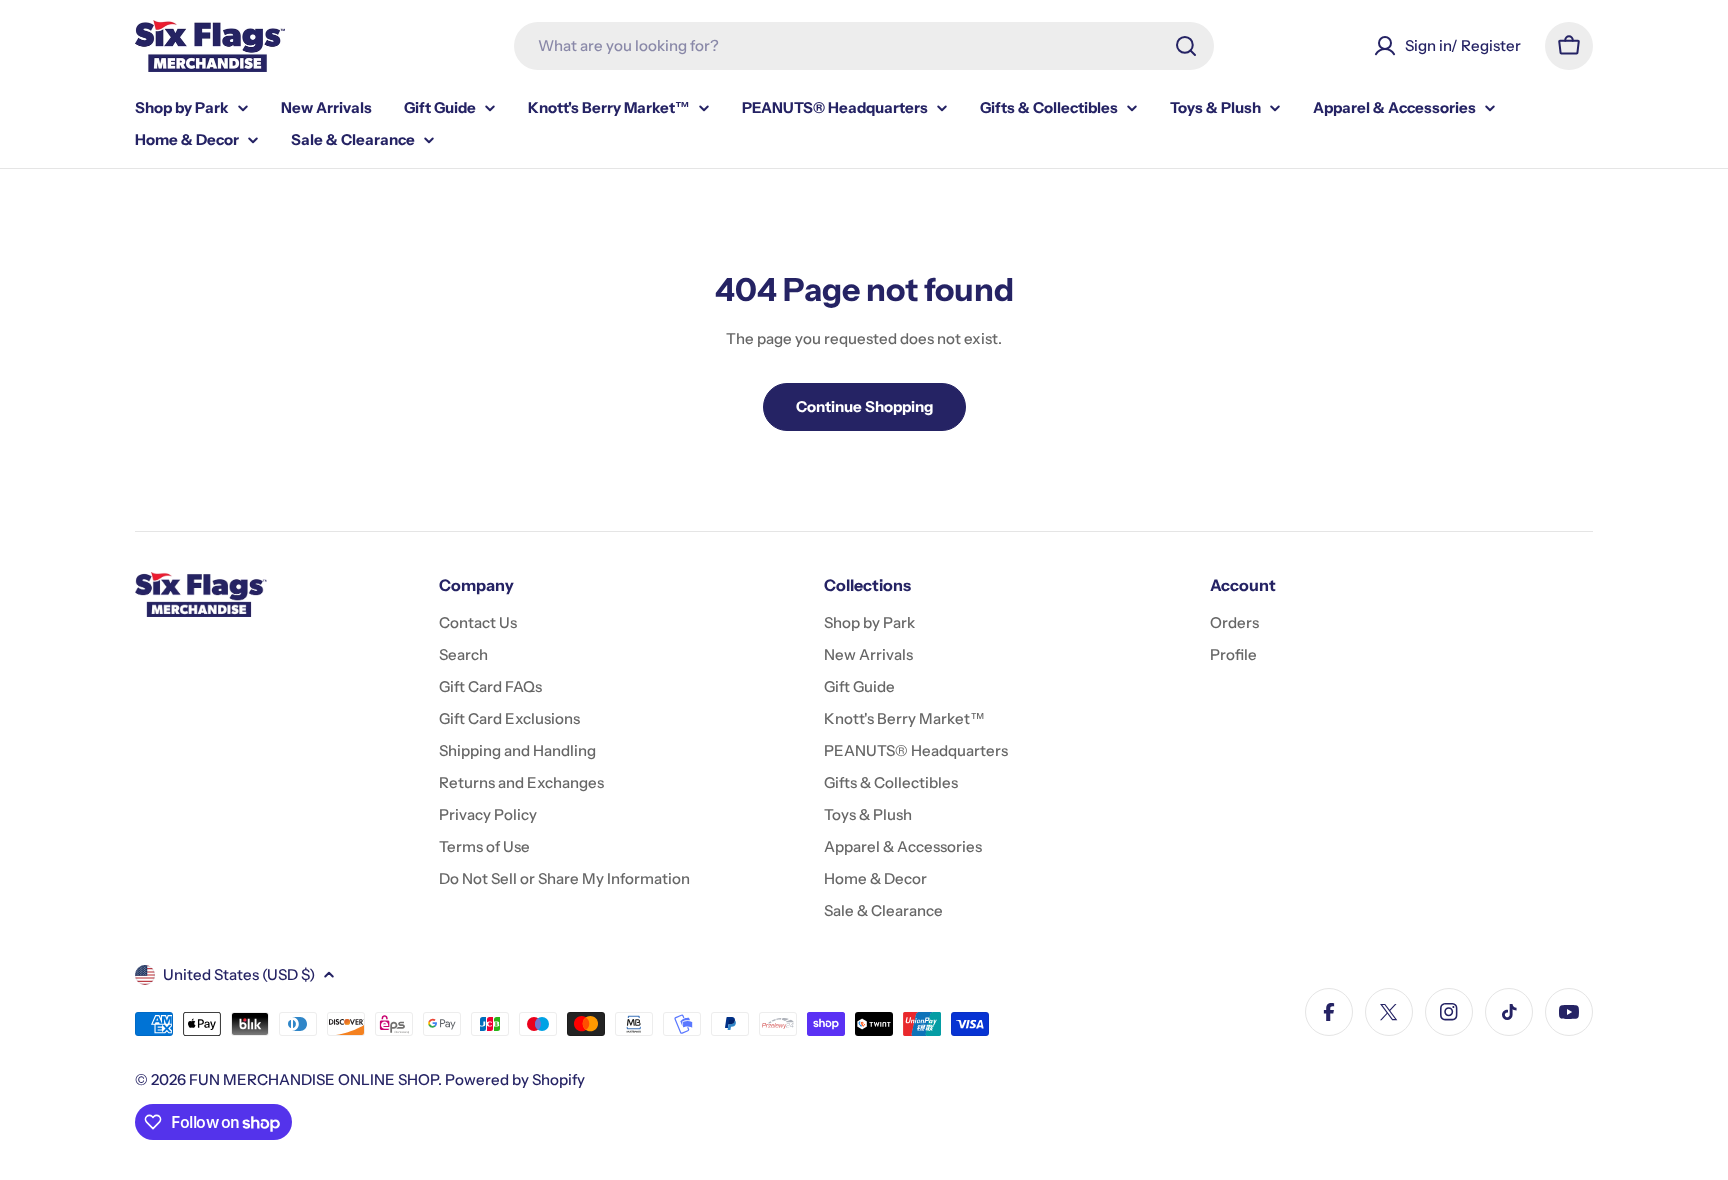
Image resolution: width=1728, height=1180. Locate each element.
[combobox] (864, 46)
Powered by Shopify (515, 1079)
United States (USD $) (239, 974)
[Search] (1186, 46)
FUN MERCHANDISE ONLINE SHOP (313, 1079)
